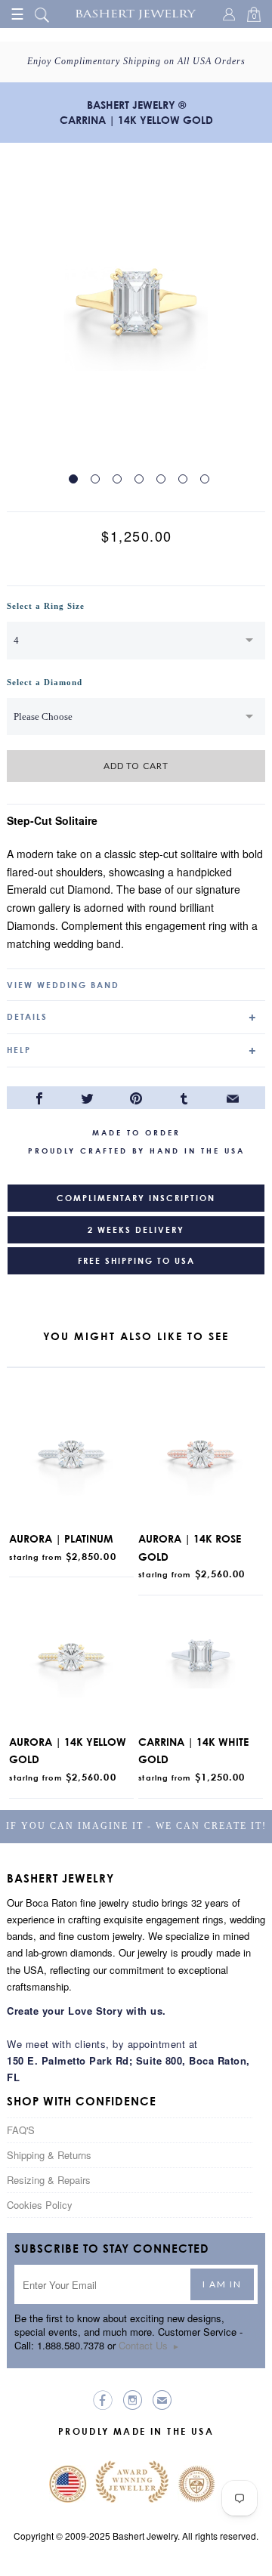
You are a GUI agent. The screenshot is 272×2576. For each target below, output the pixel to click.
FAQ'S (21, 2130)
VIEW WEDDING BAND (63, 985)
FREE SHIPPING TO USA (136, 1261)
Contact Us (149, 2345)
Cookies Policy (40, 2205)
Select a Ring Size (46, 606)
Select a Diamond (45, 682)
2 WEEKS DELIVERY (136, 1230)
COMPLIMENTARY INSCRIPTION (136, 1198)
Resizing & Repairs (49, 2180)
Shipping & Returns (49, 2155)
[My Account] (231, 16)
